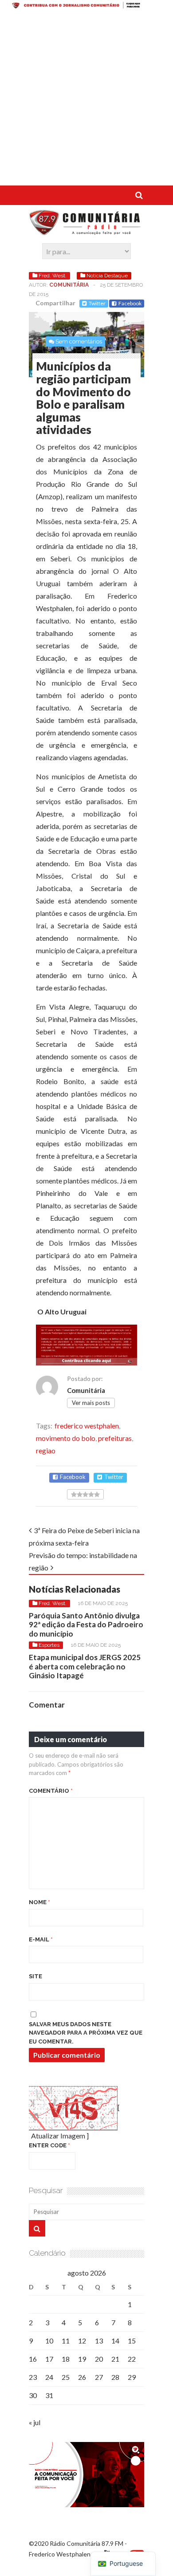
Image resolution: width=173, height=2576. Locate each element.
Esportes (49, 1645)
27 (99, 2377)
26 (82, 2377)
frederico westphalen (87, 1426)
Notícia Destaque (107, 276)
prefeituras (115, 1438)
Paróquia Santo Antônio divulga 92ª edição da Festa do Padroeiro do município (86, 1625)
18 (66, 2359)
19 (82, 2359)
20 (99, 2359)
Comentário (51, 1791)
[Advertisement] (86, 99)
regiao (46, 1450)
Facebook (130, 303)
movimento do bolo (66, 1438)
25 (66, 2377)
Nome (39, 1902)
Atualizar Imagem (58, 2136)
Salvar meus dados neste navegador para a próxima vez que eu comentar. (86, 2033)
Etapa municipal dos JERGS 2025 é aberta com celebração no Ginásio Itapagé (85, 1666)
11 (66, 2341)
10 (49, 2341)
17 (49, 2359)
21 (115, 2359)
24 (49, 2377)
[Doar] (86, 6)
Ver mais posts (91, 1403)
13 (99, 2341)
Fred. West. (53, 276)
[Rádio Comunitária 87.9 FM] (86, 231)
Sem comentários (79, 341)
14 (115, 2341)
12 (82, 2341)
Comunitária (69, 285)
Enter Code (49, 2145)
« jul (35, 2422)
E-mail (41, 1939)
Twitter (97, 303)
